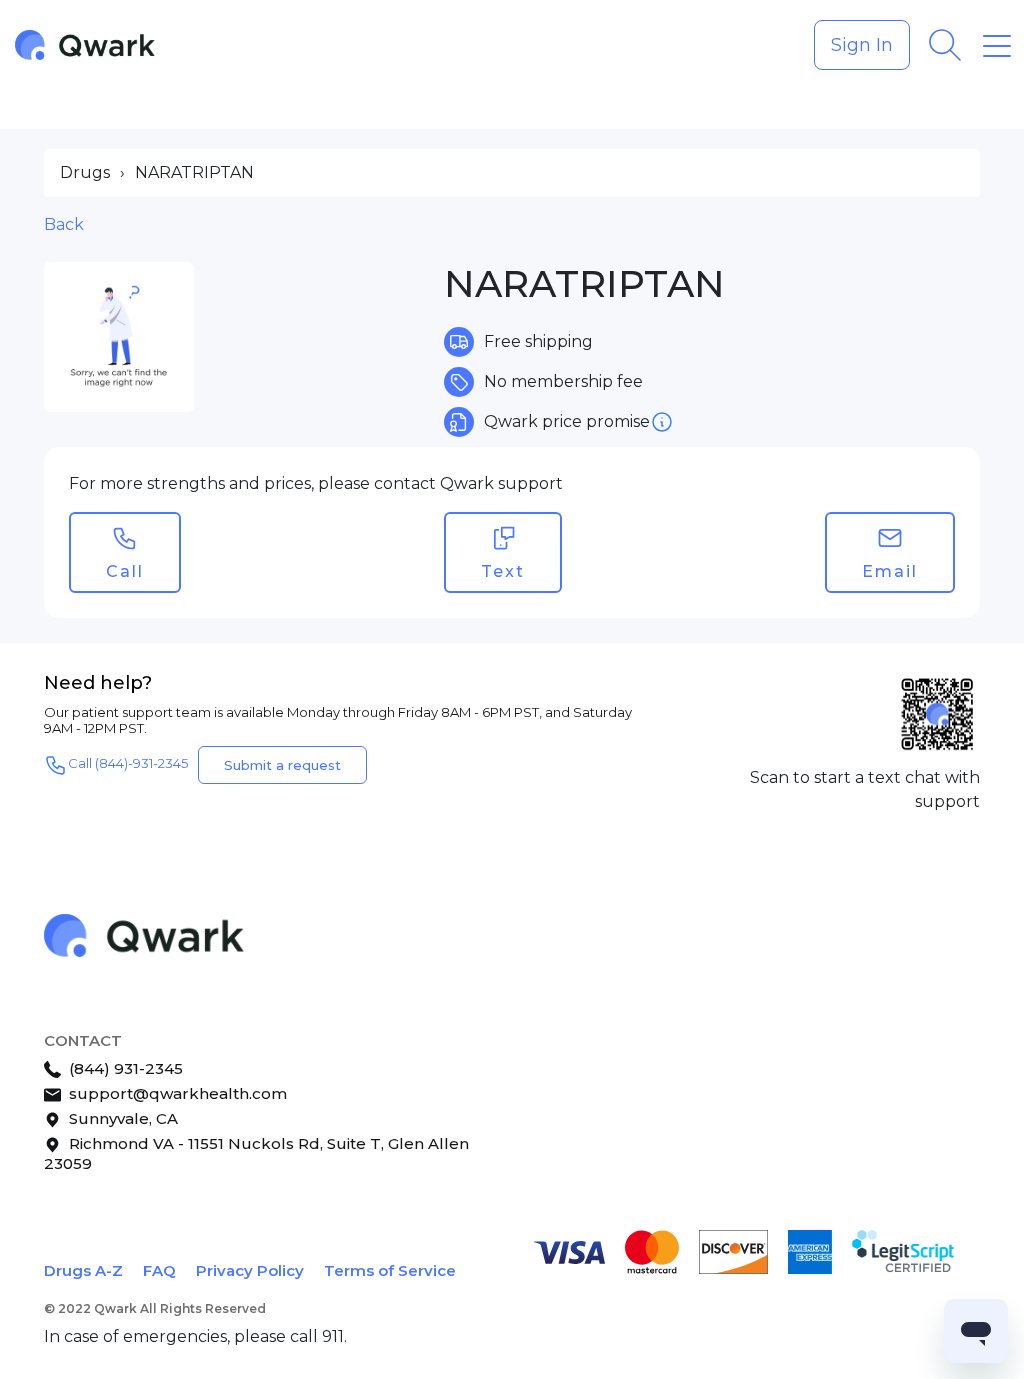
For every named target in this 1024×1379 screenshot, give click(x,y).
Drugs (85, 172)
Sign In (862, 45)
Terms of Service (390, 1270)
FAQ (159, 1270)
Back (64, 224)
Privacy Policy (250, 1270)
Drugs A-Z (83, 1270)
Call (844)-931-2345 (128, 764)
